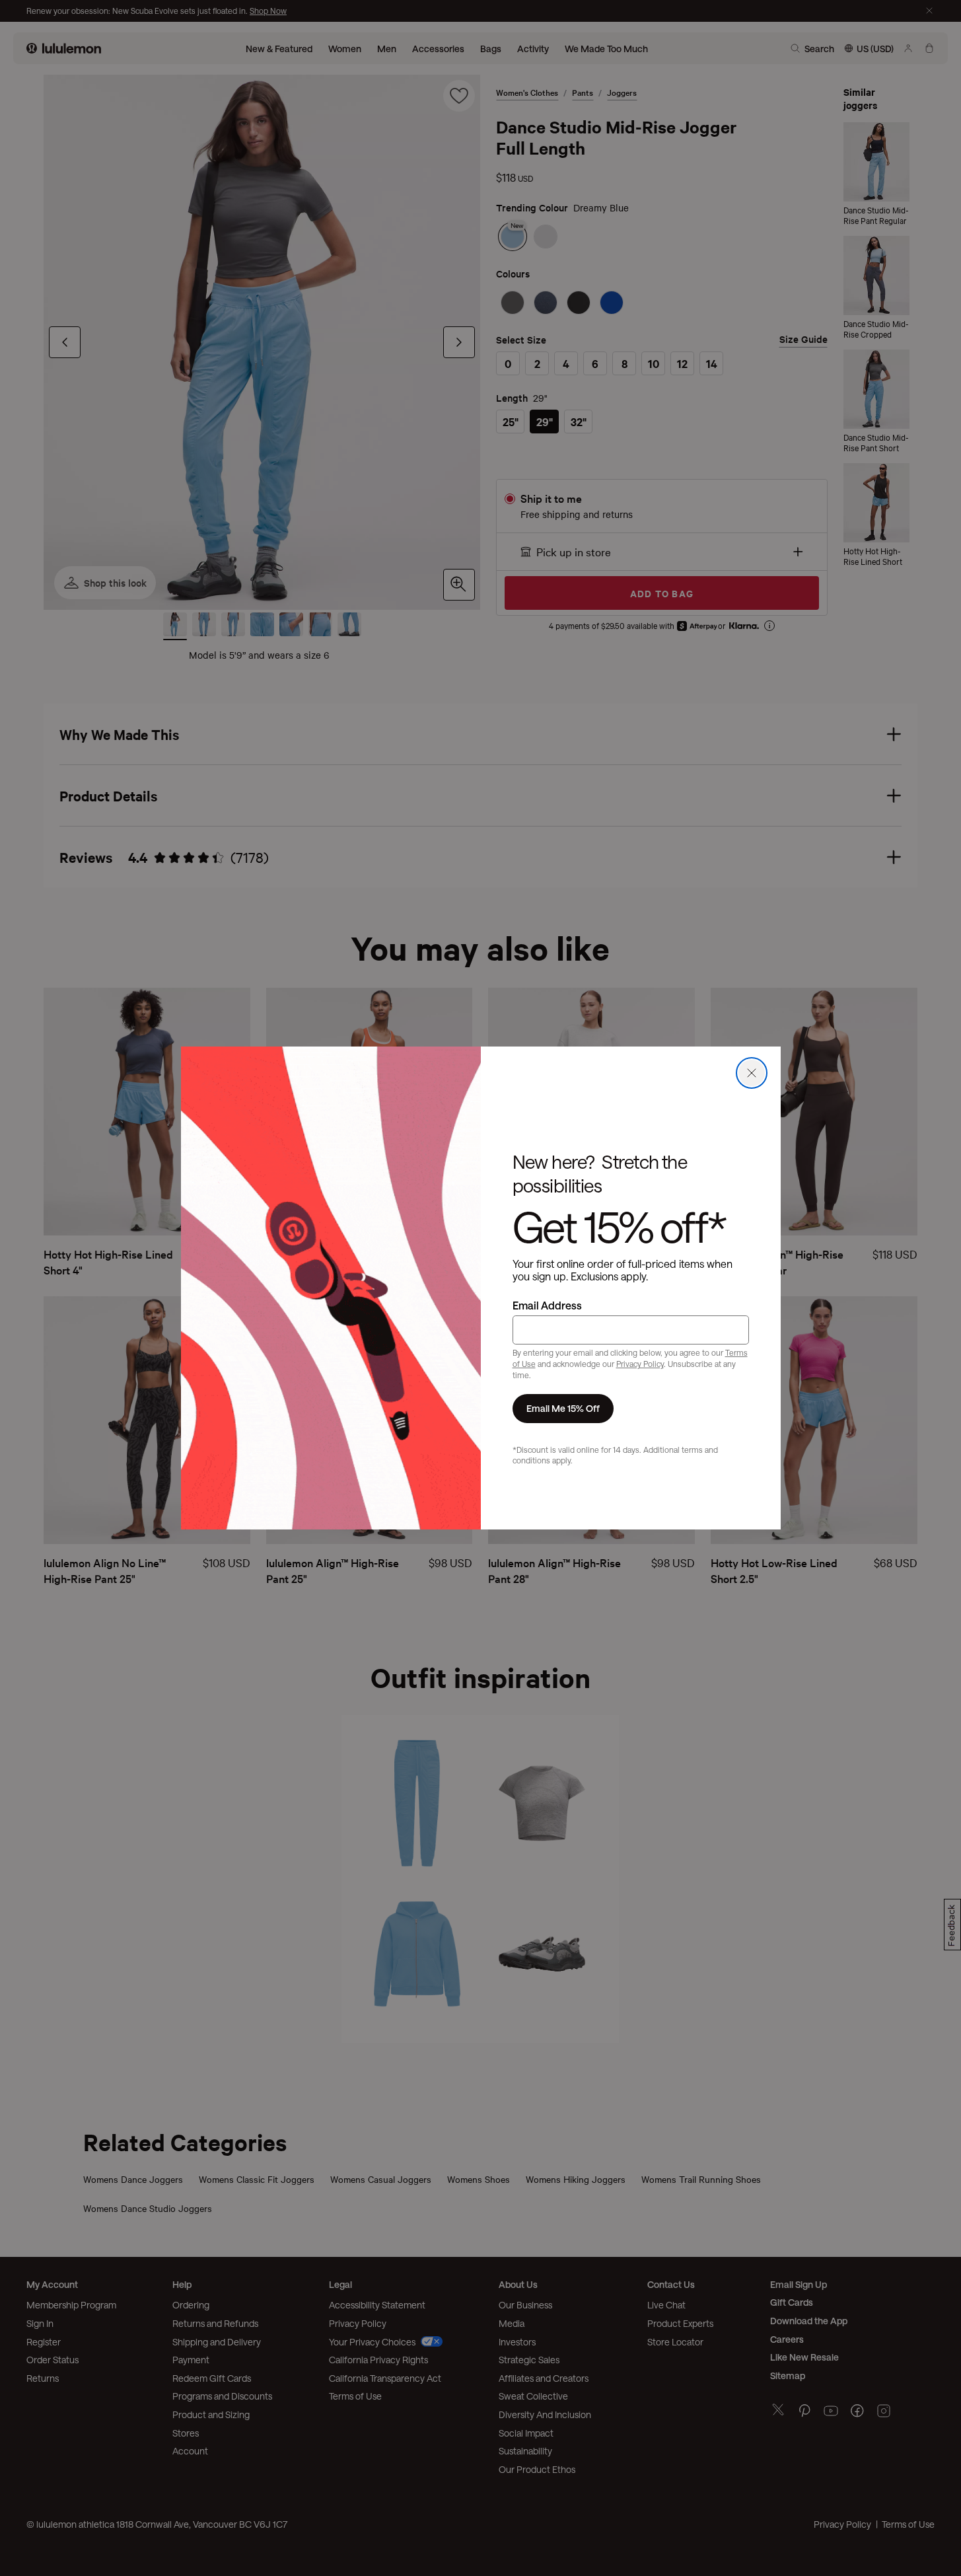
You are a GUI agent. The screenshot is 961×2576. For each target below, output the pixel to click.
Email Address (547, 1305)
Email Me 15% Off (563, 1408)
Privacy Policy (640, 1364)
